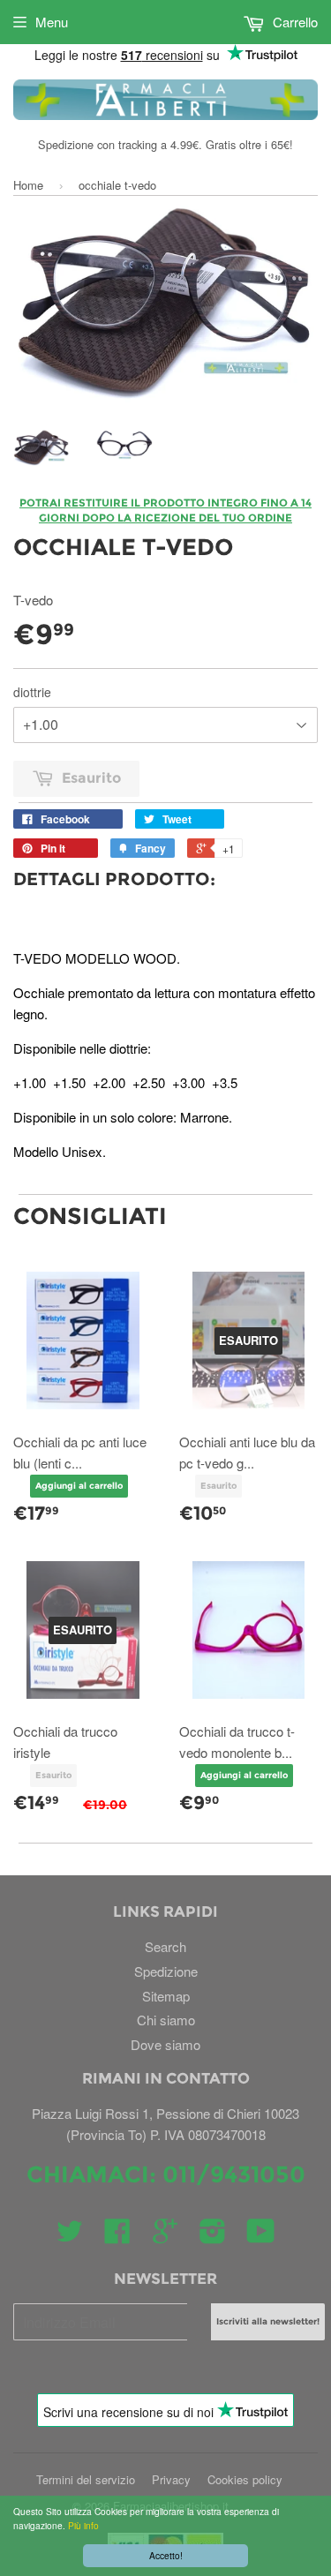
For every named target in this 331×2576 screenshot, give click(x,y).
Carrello (293, 22)
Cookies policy (245, 2479)
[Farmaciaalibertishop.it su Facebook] (117, 2236)
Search (165, 1946)
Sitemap (166, 1996)
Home (28, 185)
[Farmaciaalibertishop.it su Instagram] (213, 2236)
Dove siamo (165, 2044)
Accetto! (166, 2555)
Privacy (171, 2479)
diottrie (32, 692)
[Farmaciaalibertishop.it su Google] (165, 2236)
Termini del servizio (86, 2479)
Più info (82, 2525)
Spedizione (166, 1971)
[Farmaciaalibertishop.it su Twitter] (70, 2236)
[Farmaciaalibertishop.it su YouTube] (261, 2236)
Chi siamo (166, 2020)
